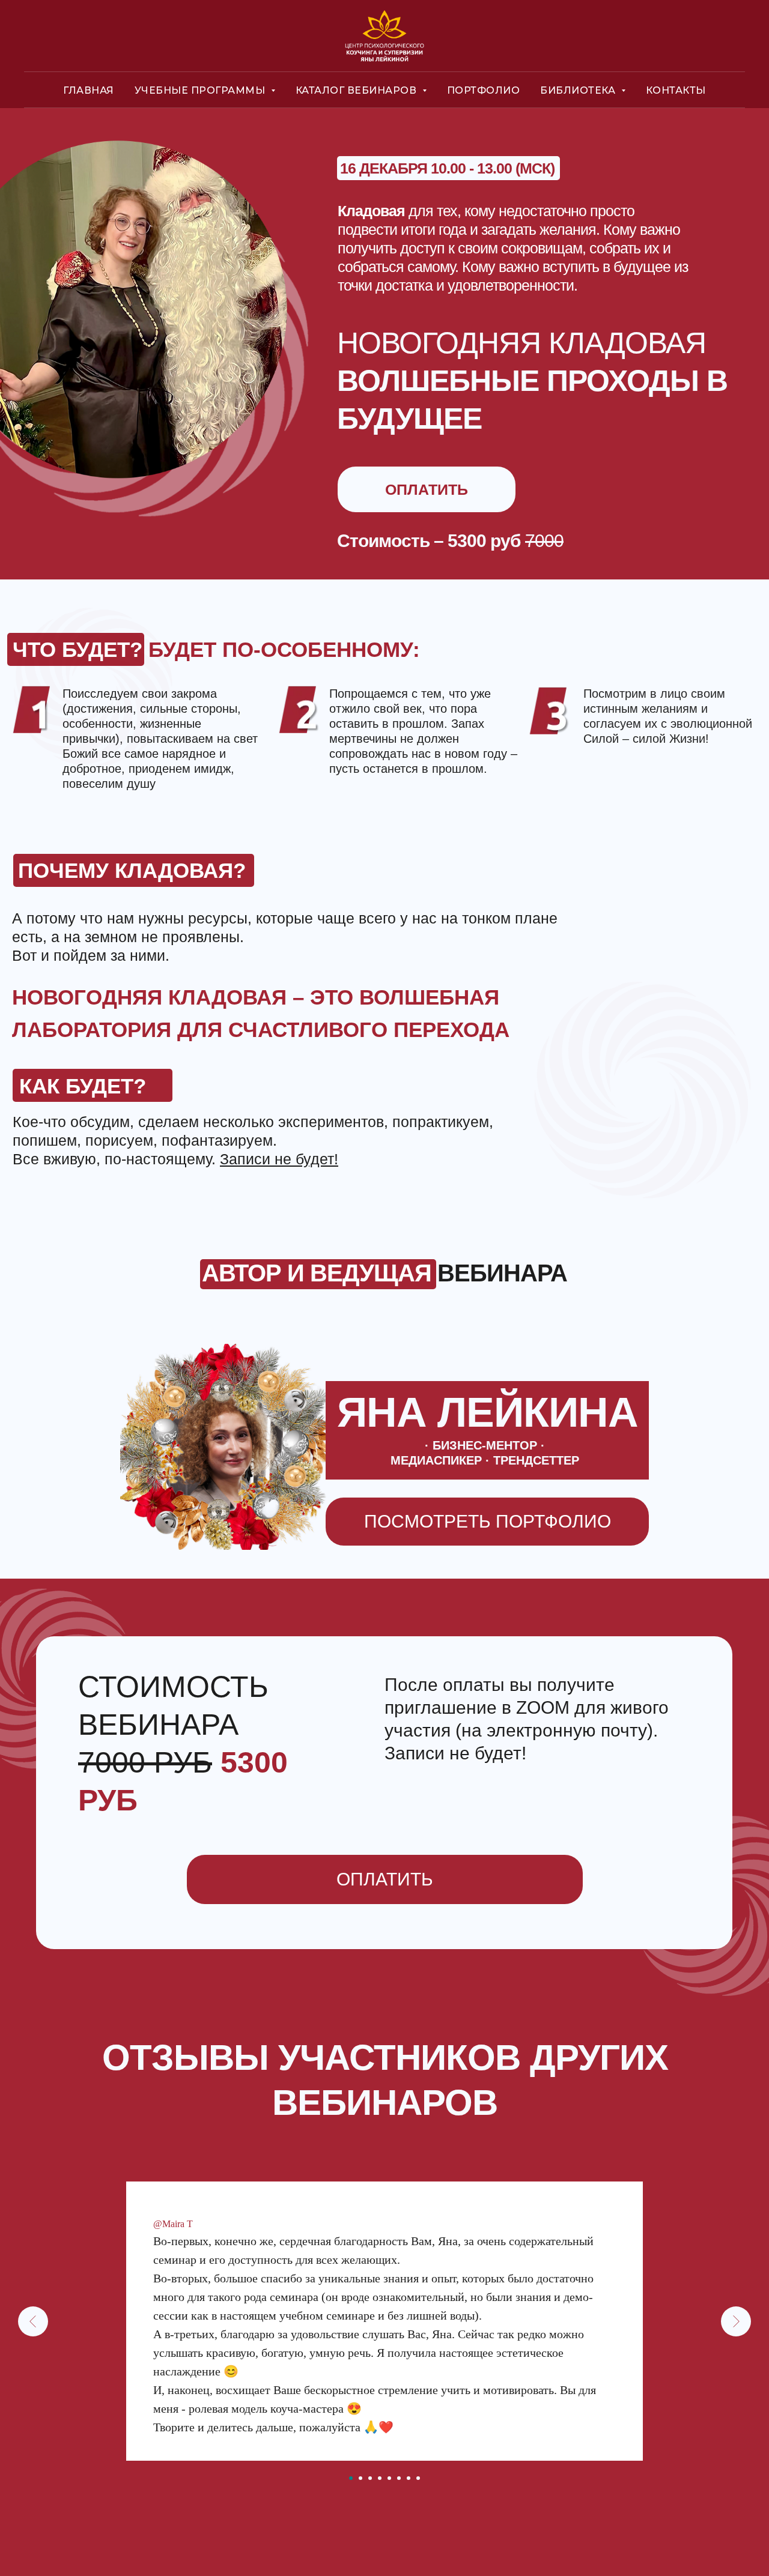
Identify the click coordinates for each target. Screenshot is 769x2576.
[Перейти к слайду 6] (399, 2478)
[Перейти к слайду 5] (389, 2478)
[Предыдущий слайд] (33, 2321)
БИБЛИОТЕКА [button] (579, 90)
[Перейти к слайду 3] (370, 2478)
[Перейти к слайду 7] (409, 2478)
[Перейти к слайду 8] (418, 2478)
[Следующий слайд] (736, 2321)
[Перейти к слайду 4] (380, 2478)
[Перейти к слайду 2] (360, 2478)
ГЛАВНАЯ (89, 90)
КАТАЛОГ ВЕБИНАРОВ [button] (357, 90)
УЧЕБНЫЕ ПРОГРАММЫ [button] (201, 90)
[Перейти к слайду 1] (351, 2478)
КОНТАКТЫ (676, 90)
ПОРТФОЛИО (484, 90)
